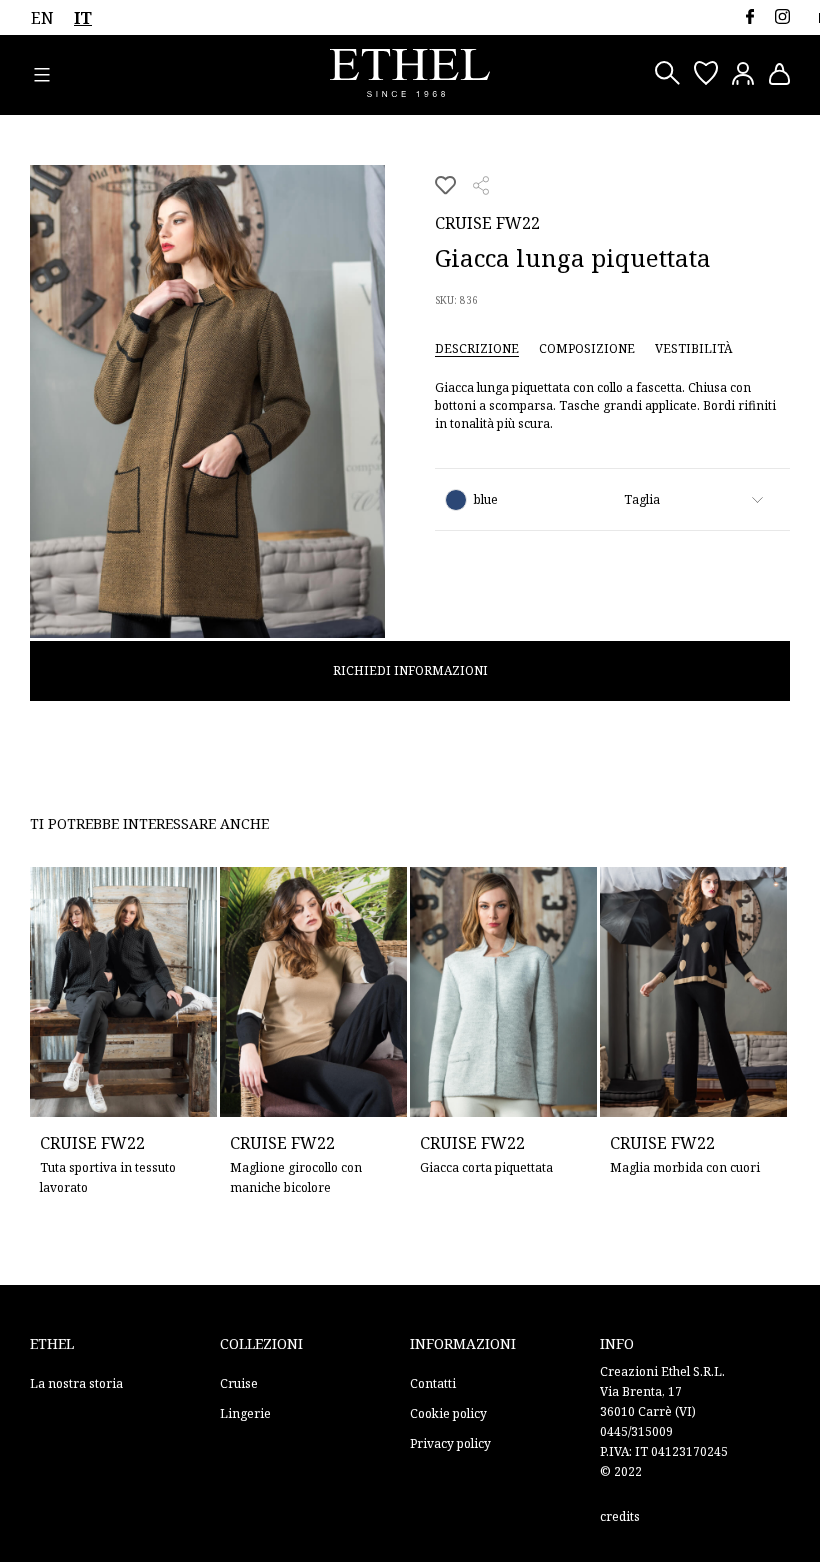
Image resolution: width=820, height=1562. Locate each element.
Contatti (433, 1383)
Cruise (239, 1383)
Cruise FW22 (487, 223)
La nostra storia (76, 1383)
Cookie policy (448, 1413)
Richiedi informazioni (410, 670)
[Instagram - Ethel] (782, 16)
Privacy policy (450, 1443)
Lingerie (245, 1413)
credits (620, 1516)
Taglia (642, 499)
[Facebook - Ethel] (749, 16)
